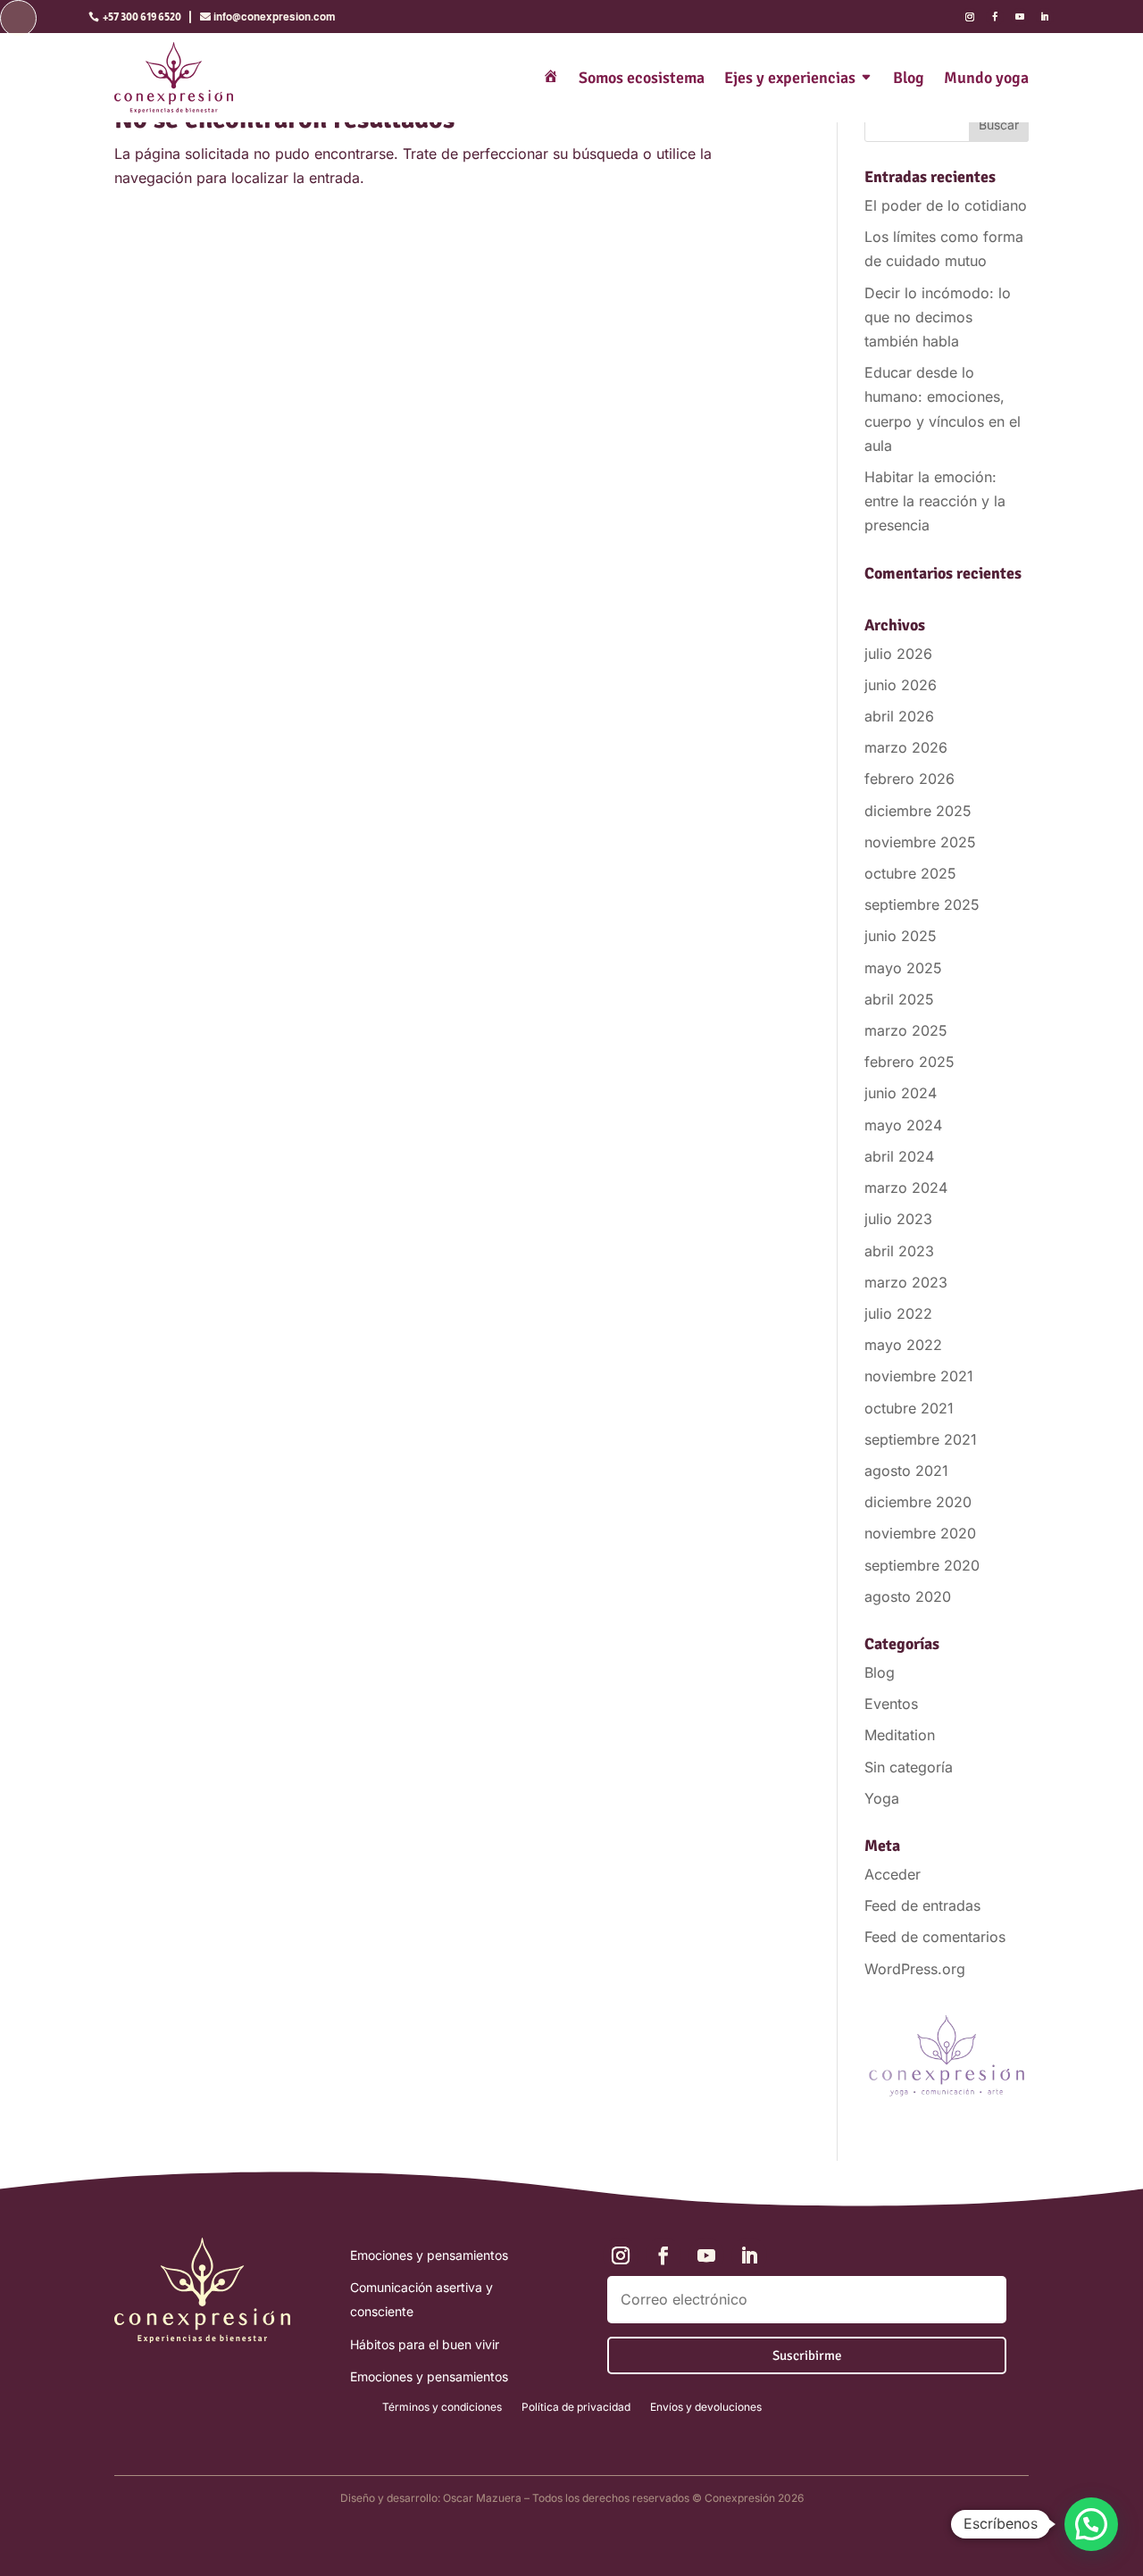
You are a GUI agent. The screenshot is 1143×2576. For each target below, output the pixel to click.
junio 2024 (901, 1093)
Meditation (900, 1735)
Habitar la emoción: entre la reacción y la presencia (935, 501)
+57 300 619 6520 (142, 17)
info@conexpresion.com (275, 17)
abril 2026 (899, 716)
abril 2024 (899, 1156)
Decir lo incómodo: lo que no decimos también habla (938, 317)
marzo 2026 (906, 747)
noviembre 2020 (920, 1533)
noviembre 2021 (919, 1376)
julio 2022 (898, 1313)
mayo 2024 (903, 1125)
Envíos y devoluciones (706, 2407)
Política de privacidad (576, 2407)
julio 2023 (898, 1219)
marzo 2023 (906, 1282)
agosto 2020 (908, 1596)
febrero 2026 (909, 779)
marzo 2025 (906, 1030)
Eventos (891, 1704)
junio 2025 (901, 936)
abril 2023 (899, 1251)
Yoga (882, 1798)
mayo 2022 (903, 1345)
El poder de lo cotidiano (946, 205)
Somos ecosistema (642, 78)
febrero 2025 (909, 1062)
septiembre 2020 (922, 1565)
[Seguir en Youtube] (1020, 17)
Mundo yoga (986, 78)
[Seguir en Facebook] (995, 17)
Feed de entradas (922, 1905)
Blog (909, 78)
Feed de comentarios (935, 1937)
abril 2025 (899, 999)
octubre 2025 (910, 873)
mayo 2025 (903, 968)
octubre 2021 (909, 1408)
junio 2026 (901, 685)
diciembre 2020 (918, 1502)
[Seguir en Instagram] (970, 17)
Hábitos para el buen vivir (425, 2344)
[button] (1091, 2524)
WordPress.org (915, 1969)
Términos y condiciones (442, 2407)
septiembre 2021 (921, 1439)
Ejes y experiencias (790, 78)
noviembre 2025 (920, 842)
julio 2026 (898, 654)
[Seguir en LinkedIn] (1045, 17)
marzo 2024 (906, 1188)
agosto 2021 (906, 1471)
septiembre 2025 (922, 905)
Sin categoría (909, 1767)
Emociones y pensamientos (429, 2255)
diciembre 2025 (918, 811)
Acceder (893, 1874)
